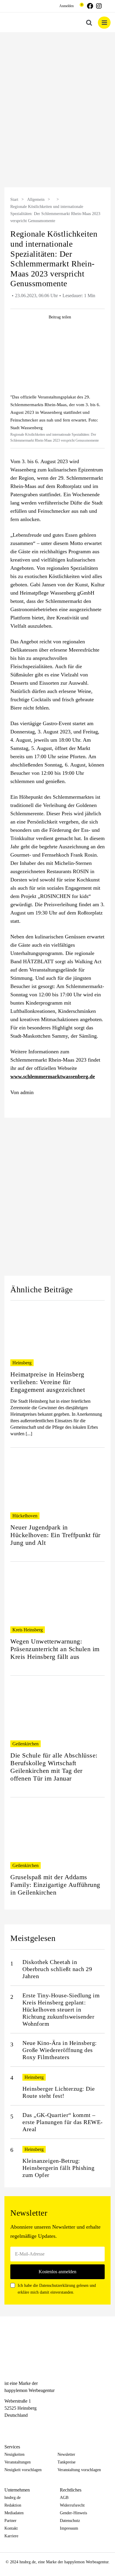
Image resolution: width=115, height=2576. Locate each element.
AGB (64, 2498)
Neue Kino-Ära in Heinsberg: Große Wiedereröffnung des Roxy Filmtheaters (60, 2050)
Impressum (69, 2528)
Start (14, 200)
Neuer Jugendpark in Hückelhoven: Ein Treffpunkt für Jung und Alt (55, 1535)
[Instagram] (18, 2426)
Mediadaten (14, 2513)
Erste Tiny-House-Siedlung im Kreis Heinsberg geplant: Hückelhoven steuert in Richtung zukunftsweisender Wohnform (61, 2009)
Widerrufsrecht (72, 2505)
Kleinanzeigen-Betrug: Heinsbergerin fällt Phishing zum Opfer (58, 2168)
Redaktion (13, 2505)
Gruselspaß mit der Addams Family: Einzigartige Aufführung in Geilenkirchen (55, 1885)
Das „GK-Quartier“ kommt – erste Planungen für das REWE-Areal (63, 2122)
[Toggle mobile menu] (104, 23)
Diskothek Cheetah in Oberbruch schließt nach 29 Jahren (57, 1969)
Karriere (11, 2536)
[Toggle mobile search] (89, 23)
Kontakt (11, 2528)
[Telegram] (29, 2426)
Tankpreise (66, 2462)
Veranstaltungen (18, 2462)
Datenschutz (70, 2521)
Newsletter (66, 2454)
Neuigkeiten (14, 2454)
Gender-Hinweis (73, 2513)
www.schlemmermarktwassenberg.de (53, 1076)
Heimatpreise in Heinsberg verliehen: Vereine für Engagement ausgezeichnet (48, 1382)
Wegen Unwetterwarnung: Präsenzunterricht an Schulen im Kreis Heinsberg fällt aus (55, 1649)
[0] (79, 6)
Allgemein (36, 200)
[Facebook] (7, 2426)
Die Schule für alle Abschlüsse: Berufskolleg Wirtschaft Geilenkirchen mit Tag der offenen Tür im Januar (54, 1767)
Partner (10, 2521)
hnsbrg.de (13, 2498)
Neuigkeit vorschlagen (23, 2470)
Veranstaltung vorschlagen (79, 2470)
